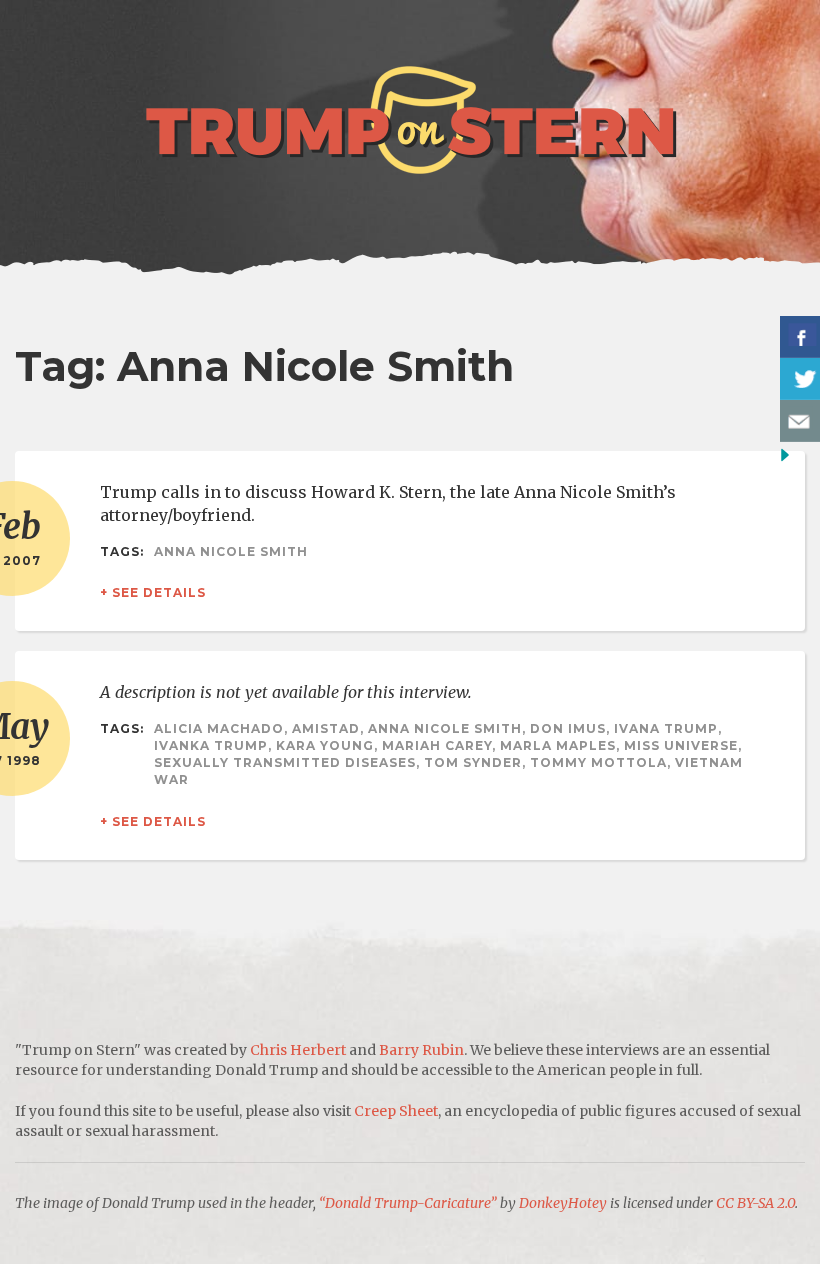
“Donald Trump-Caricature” (408, 1203)
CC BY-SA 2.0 (755, 1203)
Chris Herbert (298, 1050)
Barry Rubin (421, 1050)
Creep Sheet (396, 1111)
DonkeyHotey (563, 1203)
